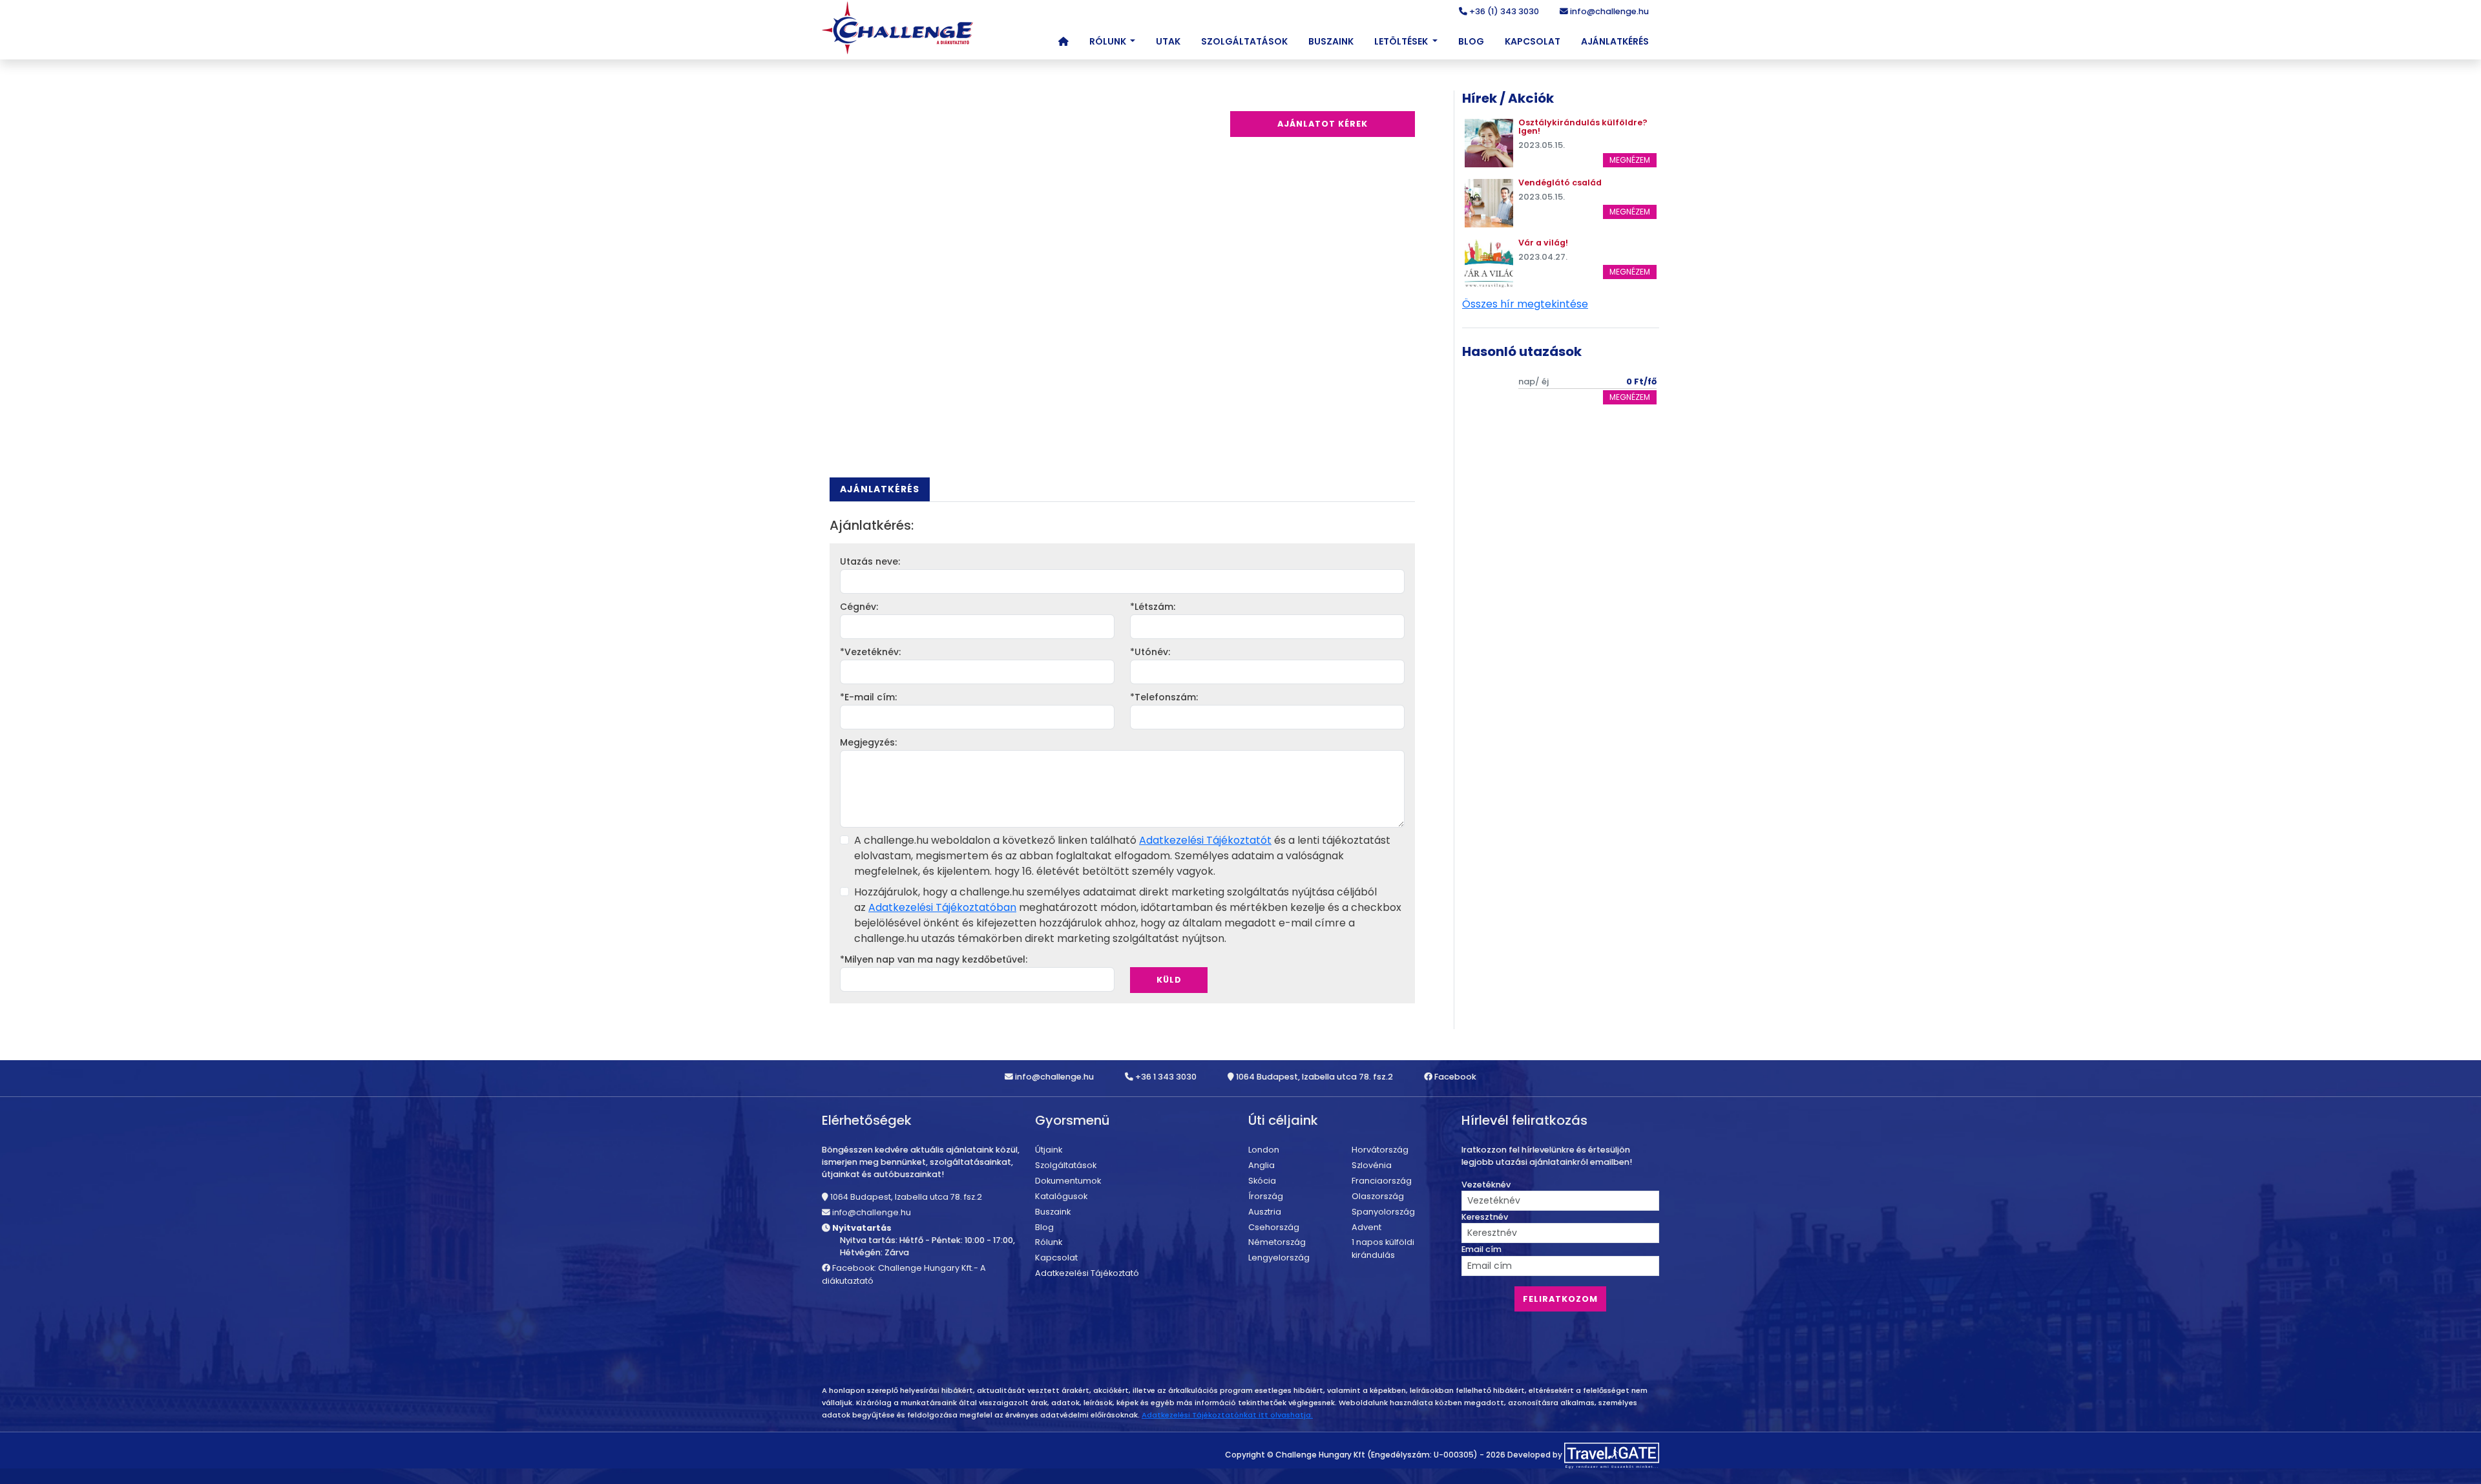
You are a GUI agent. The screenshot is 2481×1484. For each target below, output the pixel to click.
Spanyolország (1383, 1212)
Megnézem (1630, 160)
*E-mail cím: (868, 697)
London (1264, 1150)
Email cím (1481, 1249)
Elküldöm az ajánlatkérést (1191, 959)
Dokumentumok (1068, 1181)
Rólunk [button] (1109, 41)
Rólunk (1049, 1242)
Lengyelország (1279, 1258)
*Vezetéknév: (870, 652)
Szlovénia (1372, 1165)
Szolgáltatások (1244, 41)
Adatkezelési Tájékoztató (1087, 1273)
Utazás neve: (870, 561)
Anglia (1261, 1165)
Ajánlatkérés (1615, 41)
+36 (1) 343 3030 (1503, 11)
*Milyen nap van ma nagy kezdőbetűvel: (934, 959)
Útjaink (1049, 1150)
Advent (1366, 1227)
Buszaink (1331, 41)
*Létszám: (1153, 607)
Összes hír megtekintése (1525, 304)
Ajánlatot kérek (1323, 124)
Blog (1471, 41)
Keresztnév (1485, 1217)
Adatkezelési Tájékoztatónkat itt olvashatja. (1227, 1415)
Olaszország (1378, 1196)
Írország (1266, 1196)
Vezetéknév (1486, 1185)
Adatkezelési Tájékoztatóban (942, 907)
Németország (1277, 1242)
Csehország (1274, 1227)
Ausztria (1265, 1212)
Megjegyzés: (868, 742)
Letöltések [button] (1402, 41)
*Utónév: (1150, 652)
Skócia (1262, 1181)
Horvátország (1380, 1150)
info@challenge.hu (1608, 11)
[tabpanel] (1122, 760)
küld (1169, 980)
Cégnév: (859, 607)
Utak (1168, 41)
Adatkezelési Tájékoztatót (1205, 840)
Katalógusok (1061, 1196)
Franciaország (1382, 1181)
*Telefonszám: (1164, 697)
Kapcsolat (1533, 41)
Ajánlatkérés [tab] (880, 489)
